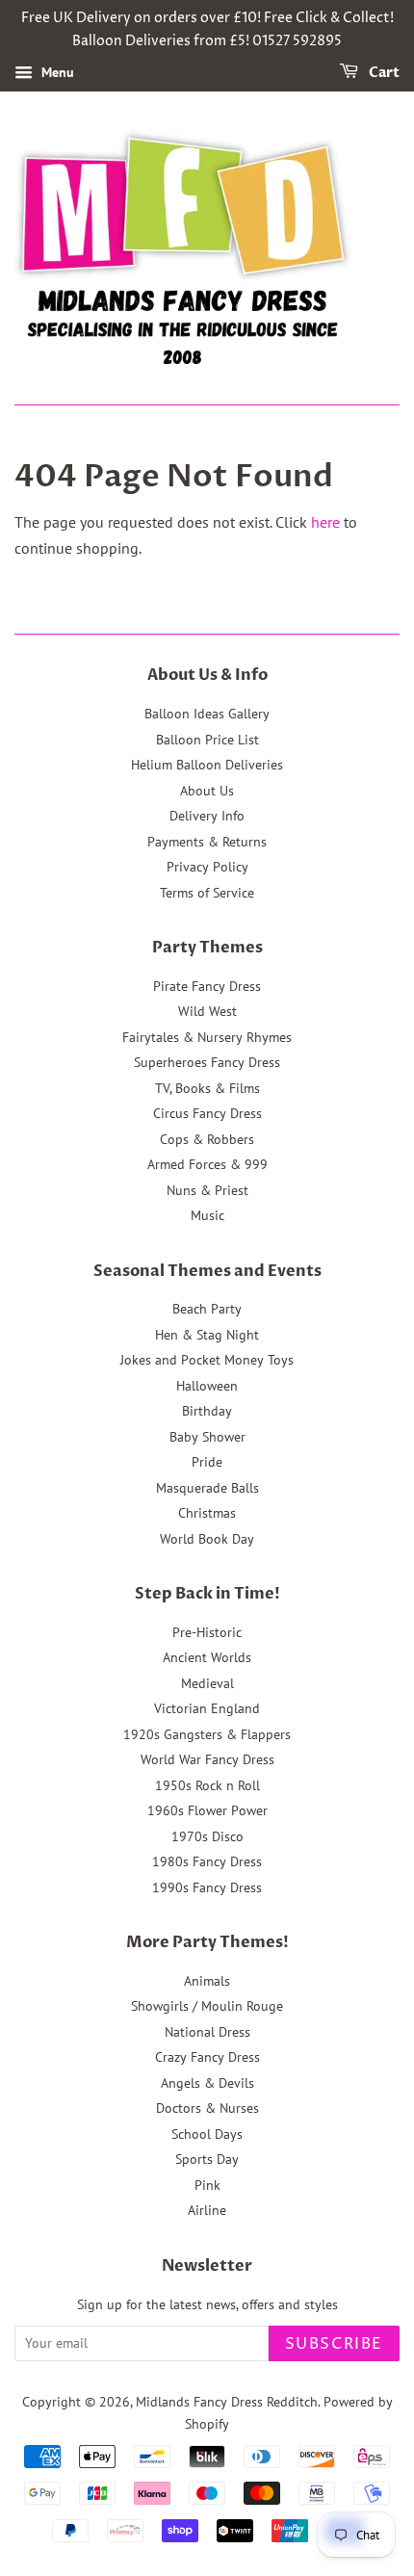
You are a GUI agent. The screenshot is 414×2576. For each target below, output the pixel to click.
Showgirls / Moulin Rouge (207, 2006)
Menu (56, 72)
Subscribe (334, 2344)
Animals (207, 1981)
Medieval (207, 1683)
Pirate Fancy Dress (207, 986)
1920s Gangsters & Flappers (207, 1734)
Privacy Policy (207, 867)
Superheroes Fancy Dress (207, 1062)
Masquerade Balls (207, 1488)
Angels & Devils (207, 2083)
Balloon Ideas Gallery (207, 714)
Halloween (207, 1386)
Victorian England (207, 1708)
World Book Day (207, 1539)
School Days (207, 2134)
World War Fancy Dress (207, 1759)
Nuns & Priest (207, 1190)
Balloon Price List (207, 740)
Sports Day (207, 2159)
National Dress (207, 2032)
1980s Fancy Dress (207, 1861)
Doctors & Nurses (207, 2108)
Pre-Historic (207, 1632)
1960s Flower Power (207, 1810)
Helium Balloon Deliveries (207, 765)
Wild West (207, 1011)
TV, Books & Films (207, 1088)
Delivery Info (207, 816)
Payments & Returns (207, 842)
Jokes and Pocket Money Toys (207, 1360)
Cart (383, 73)
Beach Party (207, 1309)
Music (207, 1215)
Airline (207, 2210)
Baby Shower (207, 1437)
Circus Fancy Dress (207, 1113)
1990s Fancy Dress (207, 1887)
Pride (207, 1462)
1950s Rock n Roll (207, 1785)
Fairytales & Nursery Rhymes (207, 1037)
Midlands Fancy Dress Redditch (227, 2402)
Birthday (207, 1411)
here (325, 522)
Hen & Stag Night (207, 1335)
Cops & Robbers (207, 1139)
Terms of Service (207, 893)
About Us (207, 791)
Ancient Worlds (207, 1657)
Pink (207, 2185)
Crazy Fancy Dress (207, 2057)
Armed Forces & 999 (207, 1164)
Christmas (207, 1513)
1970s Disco (207, 1836)
